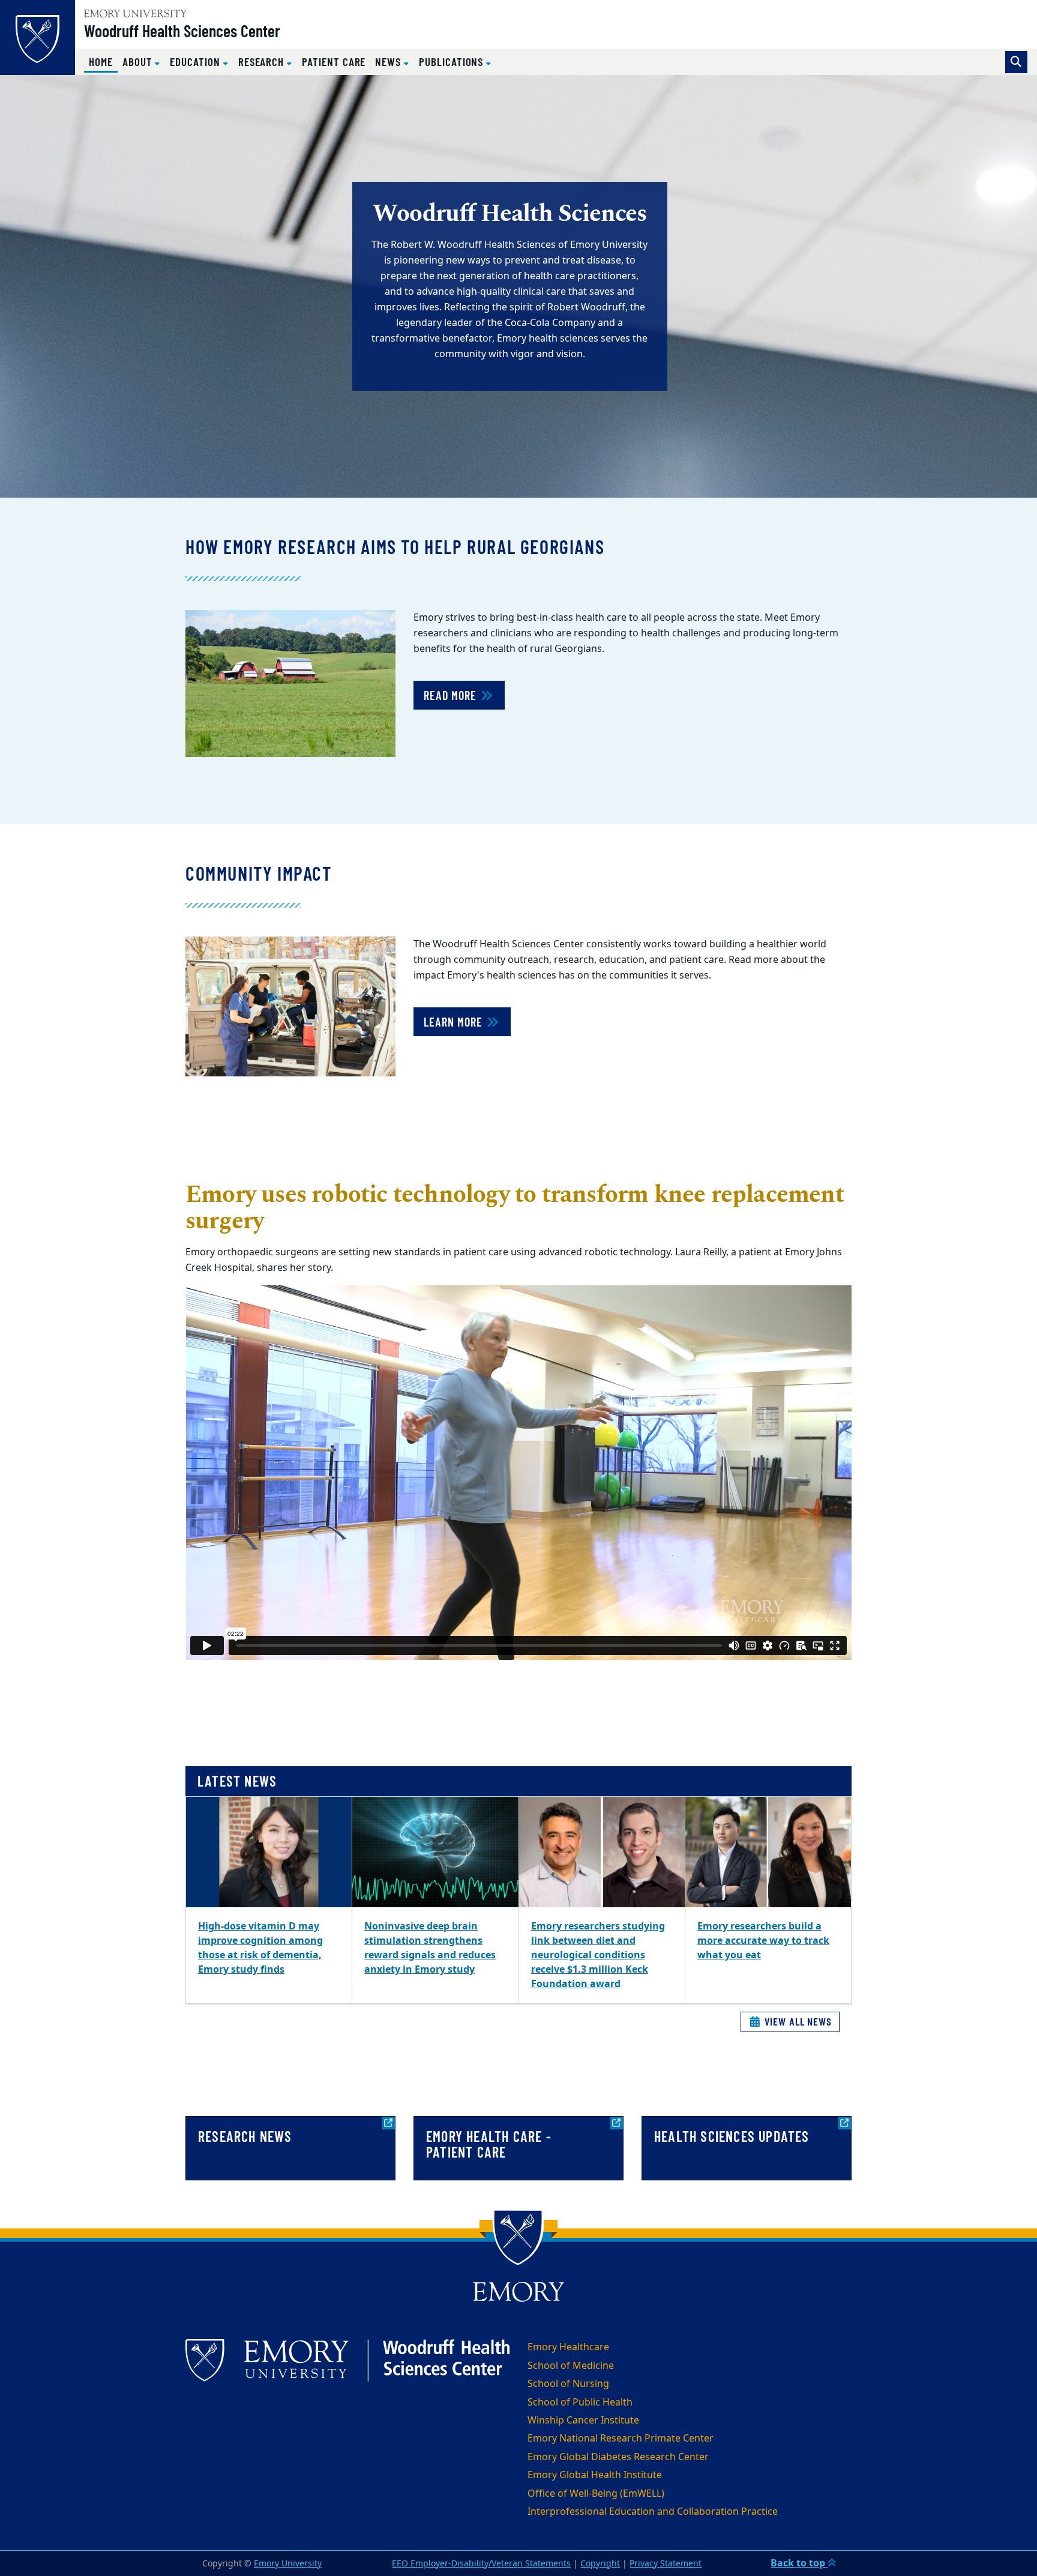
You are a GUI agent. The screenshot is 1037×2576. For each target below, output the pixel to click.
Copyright (600, 2564)
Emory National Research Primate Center (621, 2439)
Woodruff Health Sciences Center (182, 31)
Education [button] (196, 62)
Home (103, 61)
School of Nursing (568, 2384)
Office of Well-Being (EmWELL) (596, 2494)
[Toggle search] (1016, 62)
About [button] (139, 62)
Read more (452, 695)
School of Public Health (580, 2403)
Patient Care (334, 62)
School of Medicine (571, 2366)
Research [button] (263, 62)
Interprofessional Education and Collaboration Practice (653, 2512)
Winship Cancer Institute (583, 2421)
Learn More (455, 1022)
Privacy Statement (666, 2564)
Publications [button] (452, 62)
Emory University (288, 2564)
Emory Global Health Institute (595, 2475)
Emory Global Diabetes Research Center (618, 2457)
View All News (797, 2021)
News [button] (389, 62)
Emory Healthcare (568, 2347)
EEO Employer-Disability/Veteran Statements (481, 2564)
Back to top (799, 2563)
